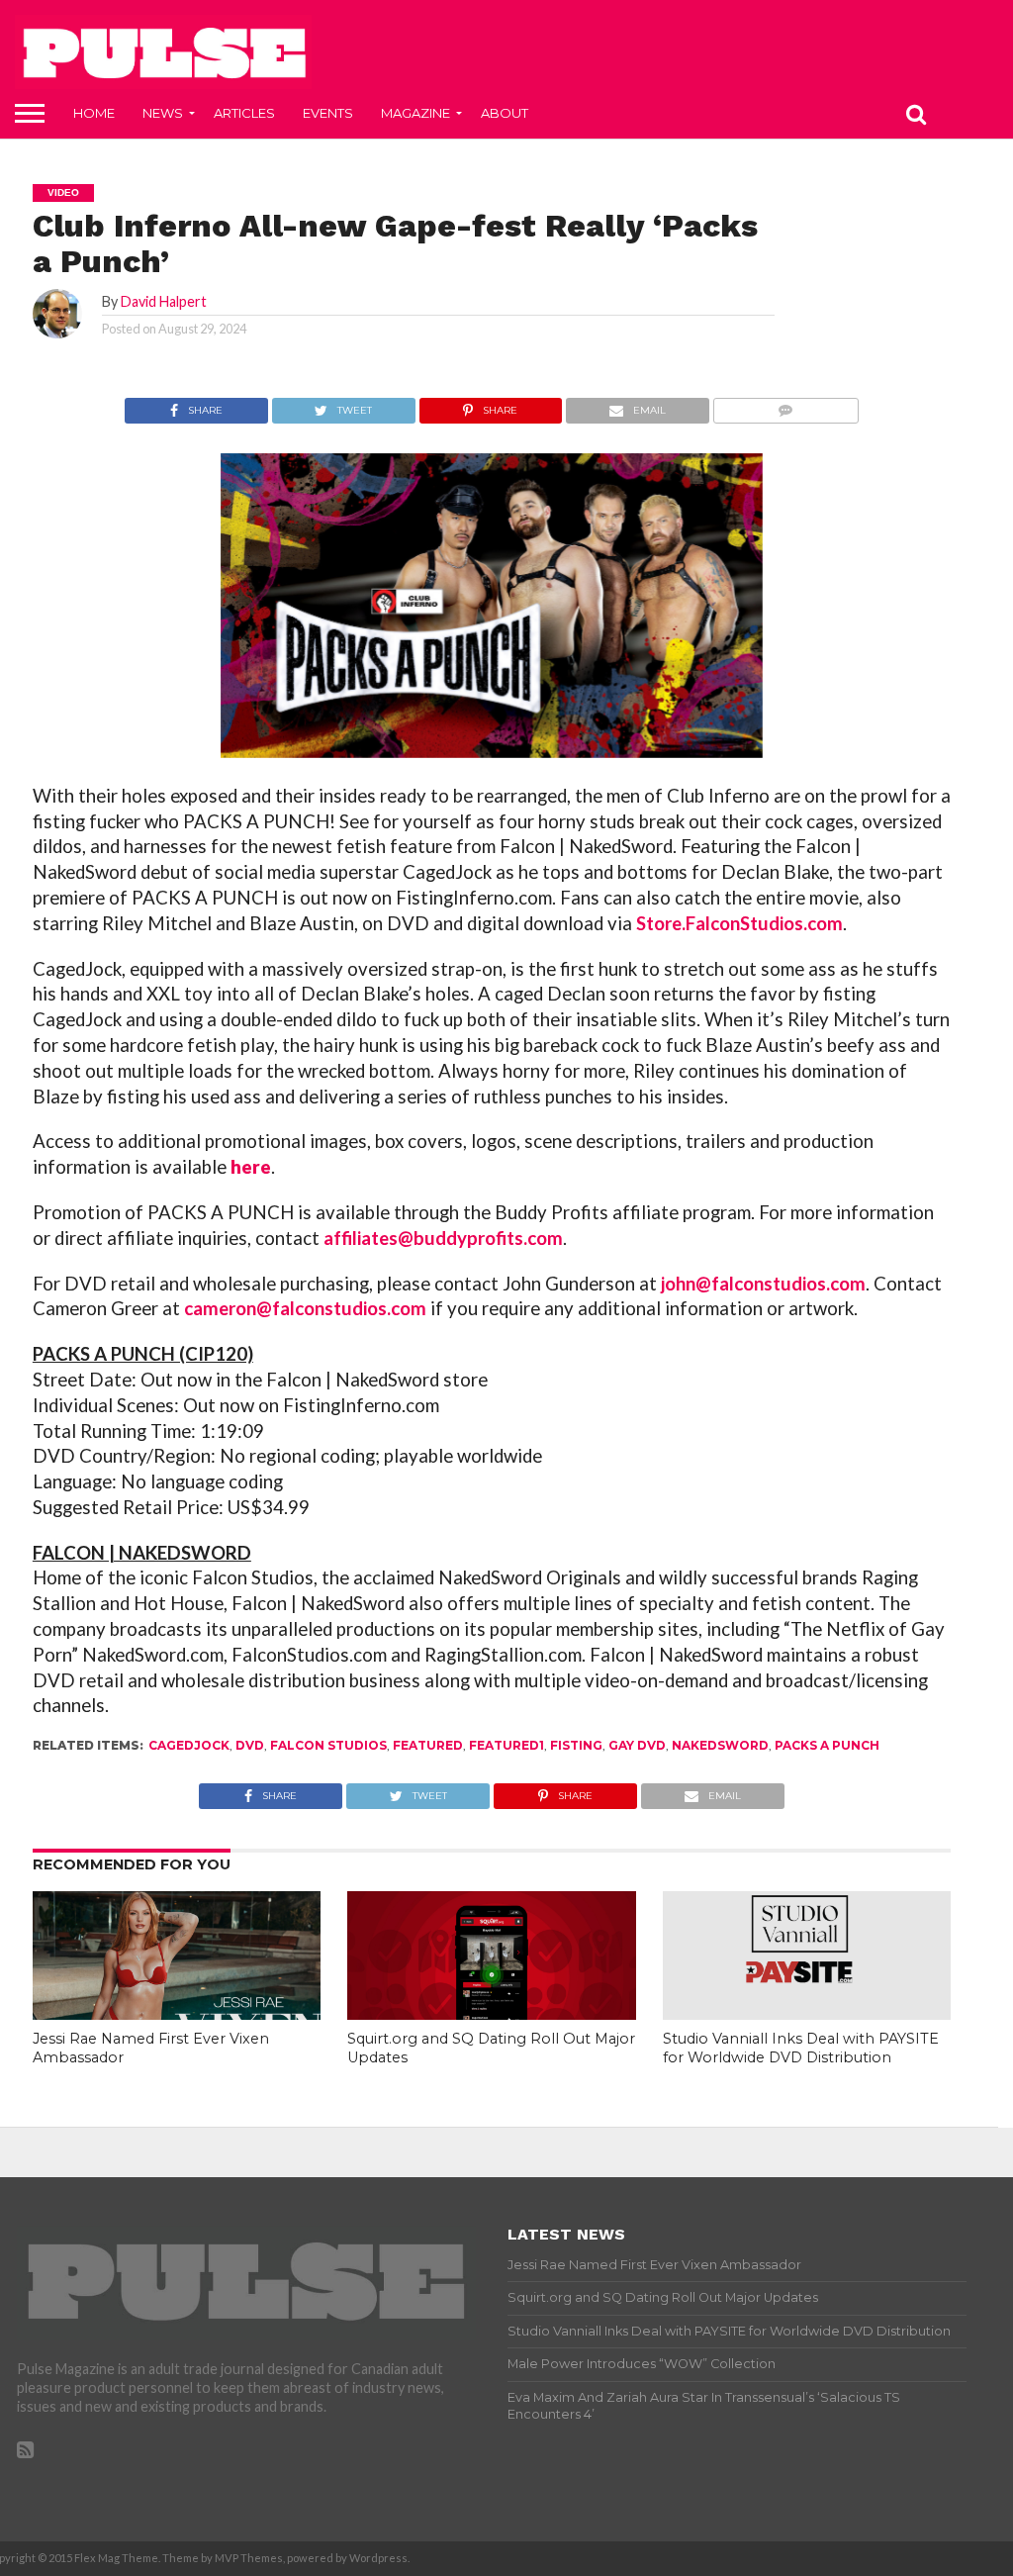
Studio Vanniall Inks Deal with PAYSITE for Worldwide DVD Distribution (801, 2048)
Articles (244, 113)
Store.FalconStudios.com (739, 923)
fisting (576, 1745)
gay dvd (637, 1745)
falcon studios (328, 1745)
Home (94, 113)
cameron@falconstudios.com (305, 1308)
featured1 (506, 1745)
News (163, 113)
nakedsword (720, 1745)
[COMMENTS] (785, 405)
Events (328, 113)
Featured (428, 1745)
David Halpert (164, 301)
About (505, 113)
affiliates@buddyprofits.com (443, 1238)
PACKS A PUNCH (827, 1745)
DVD (250, 1745)
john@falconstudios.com (763, 1284)
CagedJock (189, 1745)
